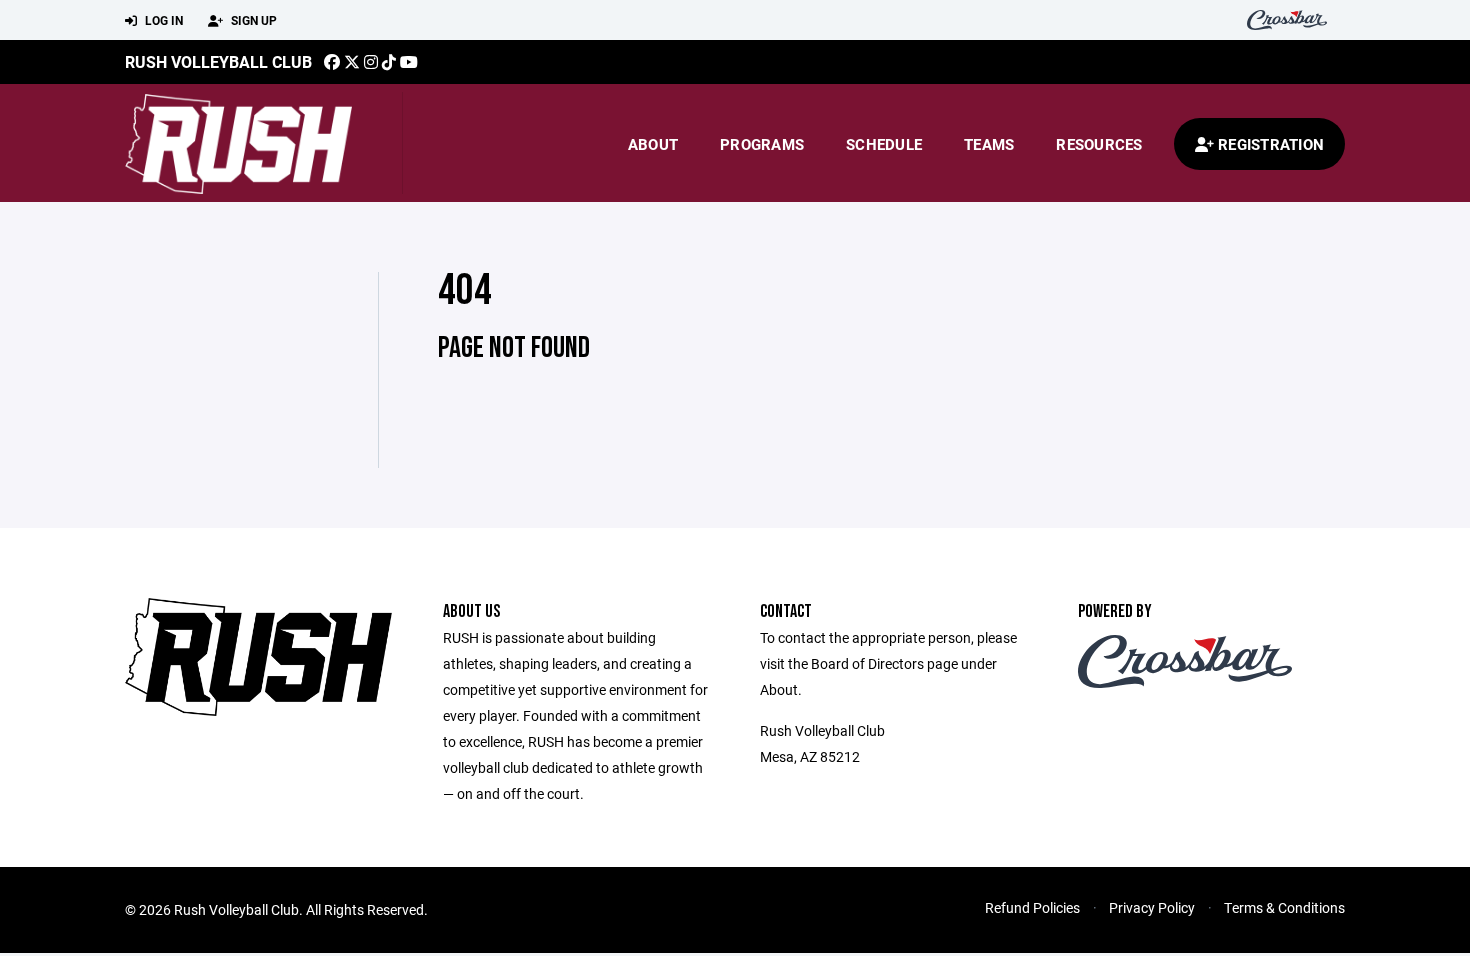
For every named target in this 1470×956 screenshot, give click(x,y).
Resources (1099, 144)
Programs (762, 144)
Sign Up (252, 20)
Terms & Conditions (1284, 907)
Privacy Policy (1152, 907)
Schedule (884, 144)
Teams (989, 144)
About (653, 144)
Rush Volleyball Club (218, 61)
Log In (162, 20)
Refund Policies (1032, 907)
